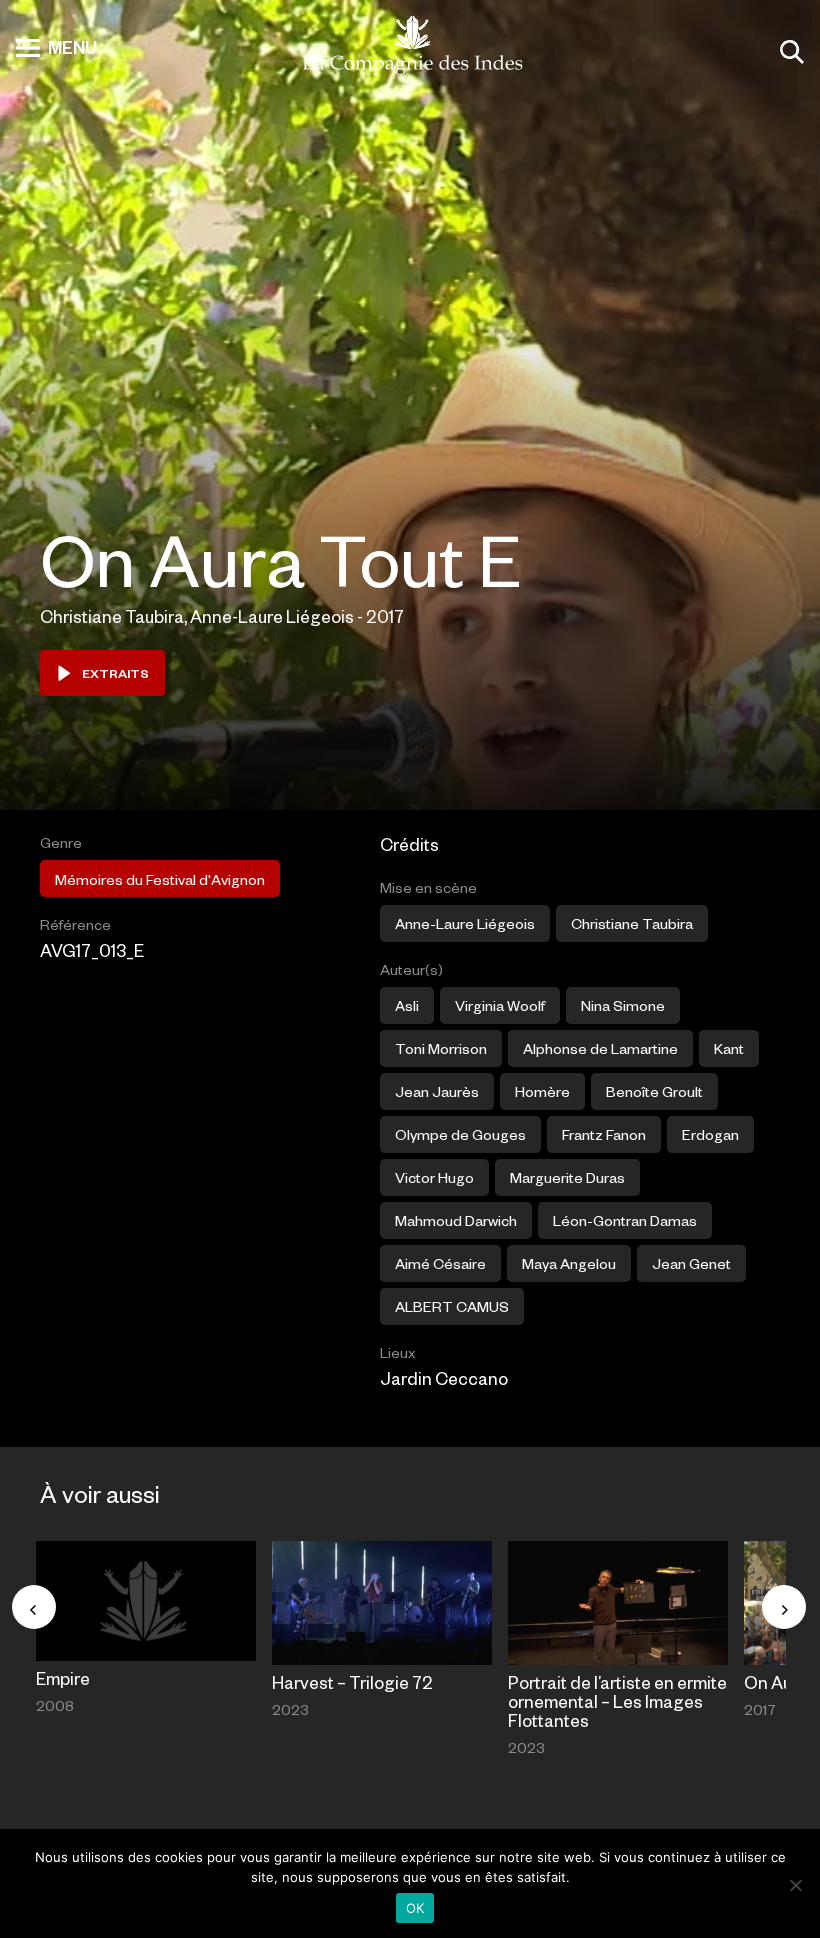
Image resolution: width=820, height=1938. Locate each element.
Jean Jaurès (437, 1091)
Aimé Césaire (440, 1263)
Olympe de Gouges (460, 1134)
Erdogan (710, 1134)
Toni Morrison (441, 1048)
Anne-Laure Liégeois (465, 923)
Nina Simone (623, 1005)
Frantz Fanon (604, 1134)
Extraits (115, 673)
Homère (542, 1091)
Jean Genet (691, 1263)
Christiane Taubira (632, 923)
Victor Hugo (434, 1177)
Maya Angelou (569, 1263)
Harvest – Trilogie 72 (352, 1682)
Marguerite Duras (567, 1177)
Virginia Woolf (500, 1005)
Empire (63, 1678)
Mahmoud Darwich (456, 1220)
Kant (729, 1048)
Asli (407, 1005)
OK (415, 1908)
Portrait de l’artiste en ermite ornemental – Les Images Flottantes (617, 1701)
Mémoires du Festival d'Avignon (160, 879)
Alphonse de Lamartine (600, 1048)
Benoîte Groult (654, 1091)
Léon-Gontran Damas (625, 1220)
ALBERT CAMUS (452, 1306)
